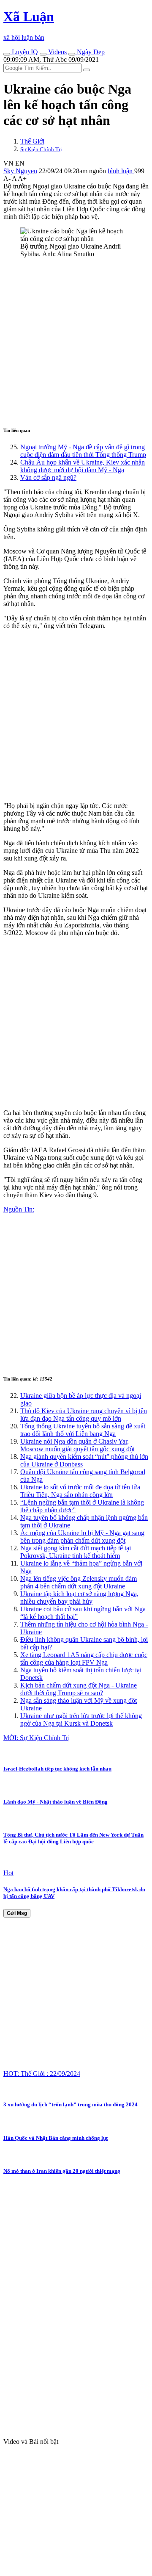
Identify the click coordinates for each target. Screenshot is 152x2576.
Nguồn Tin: (19, 1209)
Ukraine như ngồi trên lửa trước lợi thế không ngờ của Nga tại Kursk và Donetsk (81, 1720)
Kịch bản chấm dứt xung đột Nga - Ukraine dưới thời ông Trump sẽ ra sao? (79, 1689)
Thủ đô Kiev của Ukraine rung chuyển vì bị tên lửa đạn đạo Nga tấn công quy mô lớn (84, 1415)
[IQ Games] (7, 54)
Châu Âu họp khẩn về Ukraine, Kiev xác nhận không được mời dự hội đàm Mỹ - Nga (83, 466)
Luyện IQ (24, 52)
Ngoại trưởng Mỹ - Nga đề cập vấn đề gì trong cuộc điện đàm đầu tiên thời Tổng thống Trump (83, 451)
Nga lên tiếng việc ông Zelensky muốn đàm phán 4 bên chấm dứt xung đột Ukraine (79, 1582)
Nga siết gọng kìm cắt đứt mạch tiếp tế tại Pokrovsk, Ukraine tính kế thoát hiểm (76, 1552)
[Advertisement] (76, 341)
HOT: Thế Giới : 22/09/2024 (42, 2074)
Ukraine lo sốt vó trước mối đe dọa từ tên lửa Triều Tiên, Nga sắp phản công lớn (80, 1491)
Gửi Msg (17, 1913)
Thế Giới (32, 141)
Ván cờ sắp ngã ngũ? (48, 477)
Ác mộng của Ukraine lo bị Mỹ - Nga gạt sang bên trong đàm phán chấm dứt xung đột (82, 1537)
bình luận (121, 171)
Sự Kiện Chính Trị (41, 149)
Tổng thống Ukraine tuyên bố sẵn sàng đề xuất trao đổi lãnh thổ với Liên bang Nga (83, 1430)
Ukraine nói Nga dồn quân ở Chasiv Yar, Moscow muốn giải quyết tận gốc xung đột (77, 1445)
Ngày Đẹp (90, 52)
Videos (57, 52)
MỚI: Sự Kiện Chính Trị (37, 1738)
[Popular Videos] (43, 54)
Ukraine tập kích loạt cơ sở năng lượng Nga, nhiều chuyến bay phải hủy (79, 1598)
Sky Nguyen (20, 171)
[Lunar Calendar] (72, 54)
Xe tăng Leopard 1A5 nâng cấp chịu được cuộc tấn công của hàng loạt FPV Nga (84, 1659)
